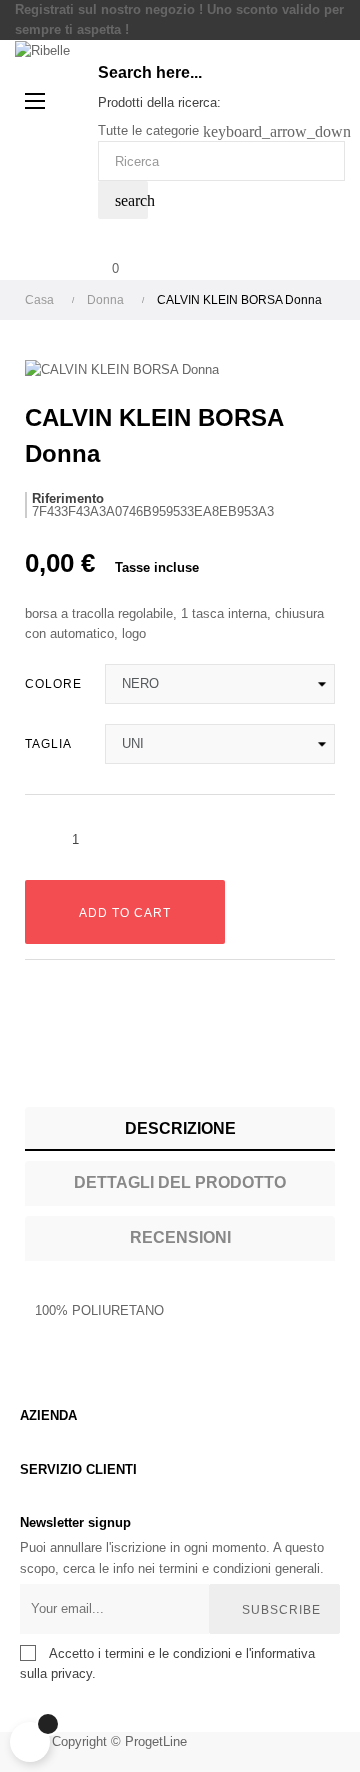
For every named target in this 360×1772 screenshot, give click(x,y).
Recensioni (180, 1237)
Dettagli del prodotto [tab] (180, 1182)
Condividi (40, 1056)
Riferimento (68, 498)
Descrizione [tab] (180, 1128)
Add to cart (125, 913)
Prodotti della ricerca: (159, 102)
